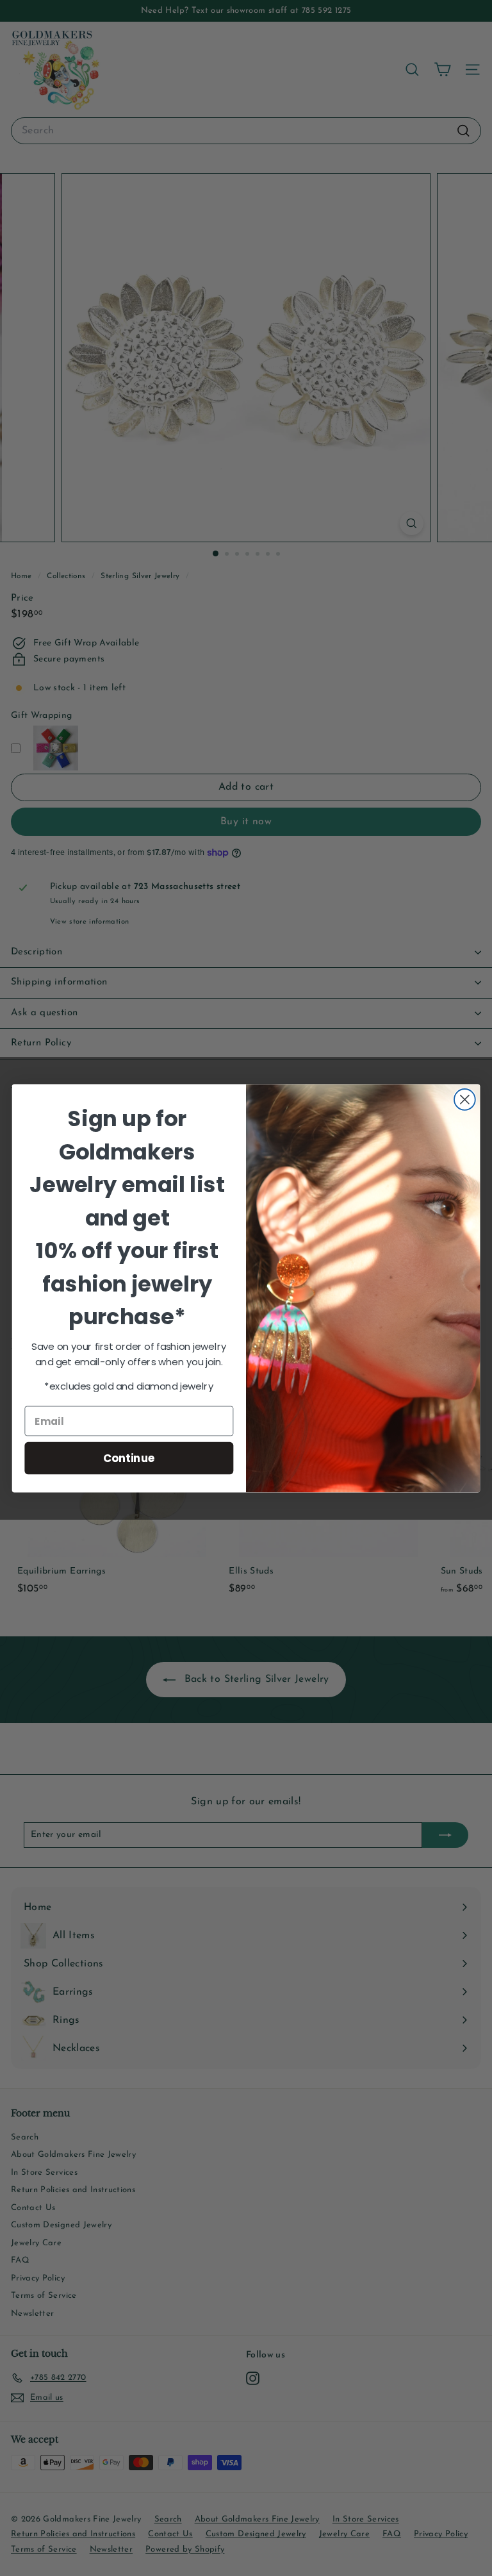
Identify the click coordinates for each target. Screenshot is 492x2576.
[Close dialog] (465, 1100)
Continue (129, 1457)
